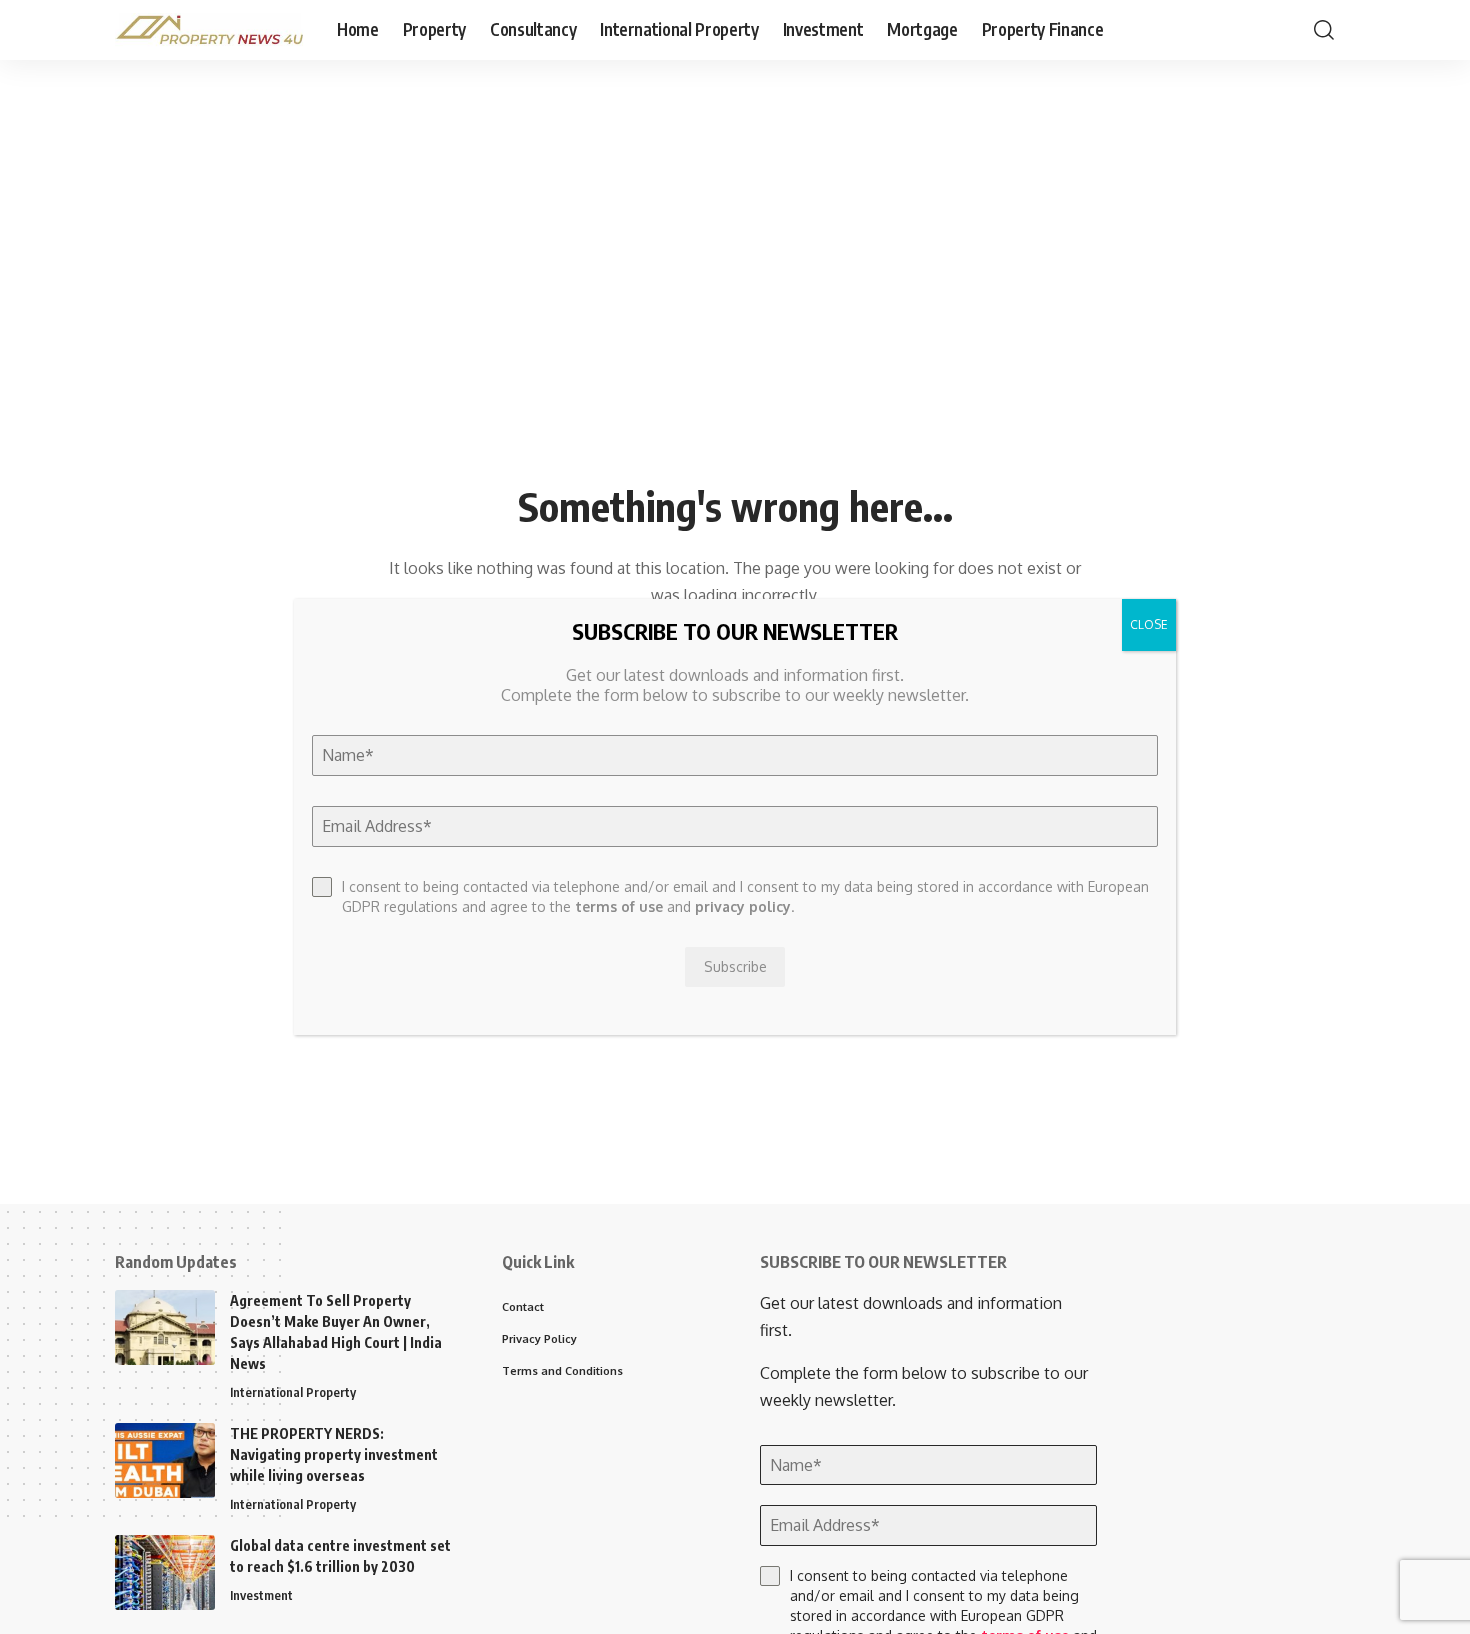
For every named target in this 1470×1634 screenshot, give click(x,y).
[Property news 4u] (210, 30)
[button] (1324, 30)
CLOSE (1149, 624)
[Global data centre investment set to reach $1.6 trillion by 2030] (165, 1572)
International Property (293, 1392)
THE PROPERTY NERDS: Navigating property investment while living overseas (334, 1454)
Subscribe (735, 966)
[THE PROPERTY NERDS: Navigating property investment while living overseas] (165, 1460)
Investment (261, 1595)
